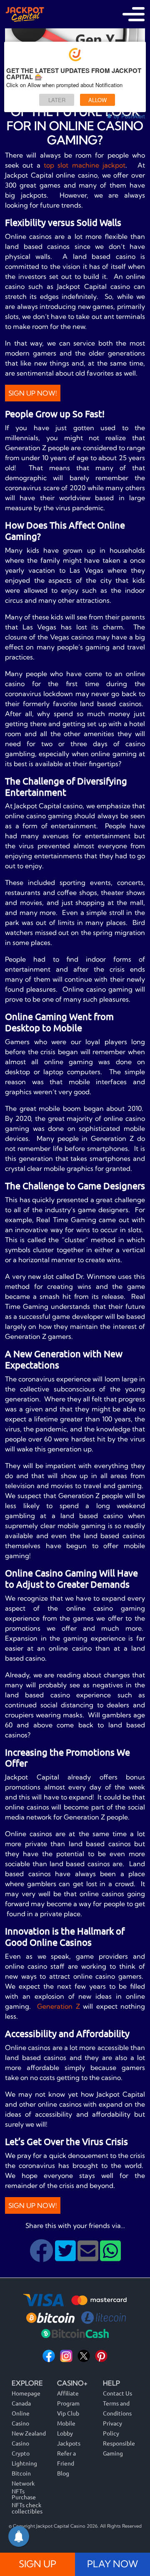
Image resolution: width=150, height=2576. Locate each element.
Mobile (66, 2423)
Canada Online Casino (21, 2413)
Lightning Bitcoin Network (24, 2473)
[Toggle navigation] (134, 14)
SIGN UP (37, 2564)
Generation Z (59, 2006)
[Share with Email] (89, 2257)
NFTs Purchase (24, 2494)
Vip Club (68, 2413)
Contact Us (117, 2393)
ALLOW (97, 100)
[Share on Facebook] (42, 2257)
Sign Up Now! (33, 393)
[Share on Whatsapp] (110, 2257)
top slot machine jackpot (85, 165)
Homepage (26, 2393)
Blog (63, 2473)
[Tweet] (66, 2257)
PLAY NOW (112, 2564)
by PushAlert (129, 116)
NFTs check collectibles (27, 2508)
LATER (57, 100)
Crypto (21, 2453)
